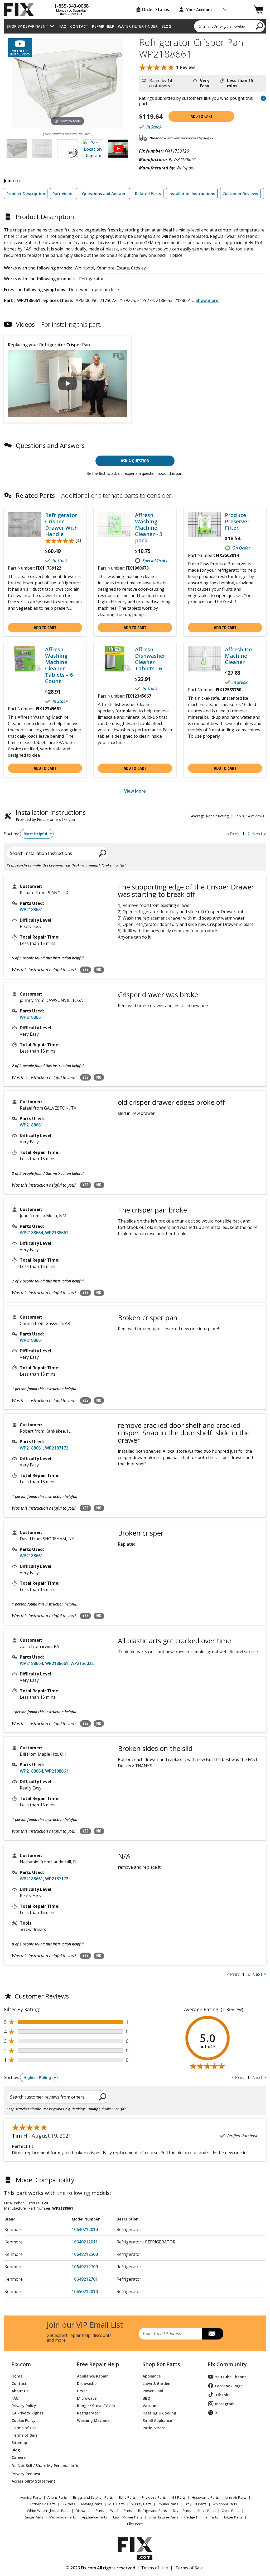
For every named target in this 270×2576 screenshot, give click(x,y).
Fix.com (21, 2364)
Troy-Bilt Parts (195, 2504)
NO (99, 969)
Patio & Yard (154, 2428)
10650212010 (85, 2291)
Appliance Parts (95, 2517)
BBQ (146, 2398)
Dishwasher (88, 2383)
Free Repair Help (98, 2364)
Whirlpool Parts (225, 2504)
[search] (260, 26)
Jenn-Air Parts (236, 2497)
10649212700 (85, 2267)
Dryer (82, 2391)
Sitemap (19, 2442)
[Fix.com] (21, 10)
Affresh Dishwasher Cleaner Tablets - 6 (150, 659)
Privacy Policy (24, 2405)
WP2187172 (57, 1448)
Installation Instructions (192, 193)
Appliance (152, 2376)
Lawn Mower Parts (128, 2517)
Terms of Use (24, 2428)
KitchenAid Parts (43, 2504)
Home (17, 2376)
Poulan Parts (168, 2504)
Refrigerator (89, 2413)
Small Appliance (157, 2420)
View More (135, 791)
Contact (79, 26)
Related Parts (148, 193)
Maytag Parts (92, 2504)
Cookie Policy (24, 2420)
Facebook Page (229, 2386)
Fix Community (227, 2364)
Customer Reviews (240, 193)
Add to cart (202, 116)
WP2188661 (31, 910)
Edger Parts (233, 2517)
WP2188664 (31, 1233)
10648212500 (85, 2254)
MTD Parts (117, 2504)
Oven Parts (231, 2511)
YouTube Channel (231, 2377)
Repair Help (103, 26)
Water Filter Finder (138, 26)
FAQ (63, 26)
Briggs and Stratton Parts (93, 2497)
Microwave (87, 2398)
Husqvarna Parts (205, 2497)
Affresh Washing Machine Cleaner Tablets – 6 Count (59, 665)
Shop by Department (27, 26)
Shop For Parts (161, 2364)
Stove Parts (206, 2511)
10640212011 (85, 2242)
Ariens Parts (57, 2497)
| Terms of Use (153, 2568)
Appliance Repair (92, 2376)
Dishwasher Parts (90, 2511)
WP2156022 (82, 1663)
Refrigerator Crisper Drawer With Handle (61, 525)
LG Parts (68, 2504)
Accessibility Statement (33, 2481)
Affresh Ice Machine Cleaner (238, 656)
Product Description (26, 193)
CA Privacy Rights (27, 2413)
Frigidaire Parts (154, 2497)
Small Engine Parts (163, 2517)
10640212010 (85, 2229)
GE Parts (179, 2497)
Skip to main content (135, 34)
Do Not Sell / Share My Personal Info (38, 2466)
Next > (259, 834)
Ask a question (135, 461)
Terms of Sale (25, 2435)
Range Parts (33, 2517)
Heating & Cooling (159, 2413)
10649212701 (85, 2279)
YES (85, 969)
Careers (19, 2457)
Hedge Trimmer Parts (201, 2517)
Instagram (225, 2404)
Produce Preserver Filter (237, 522)
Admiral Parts (31, 2497)
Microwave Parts (63, 2517)
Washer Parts (121, 2511)
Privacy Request (26, 2473)
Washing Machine (93, 2420)
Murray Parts (141, 2504)
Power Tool (153, 2391)
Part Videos (64, 193)
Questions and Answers (105, 193)
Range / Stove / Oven (96, 2405)
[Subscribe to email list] (213, 2334)
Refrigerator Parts (153, 2511)
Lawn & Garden (156, 2383)
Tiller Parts (135, 2524)
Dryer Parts (182, 2511)
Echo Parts (127, 2497)
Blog (166, 26)
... (205, 300)
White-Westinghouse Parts (48, 2511)
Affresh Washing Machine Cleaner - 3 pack (149, 528)
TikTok (222, 2395)
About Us (20, 2391)
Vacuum (150, 2405)
